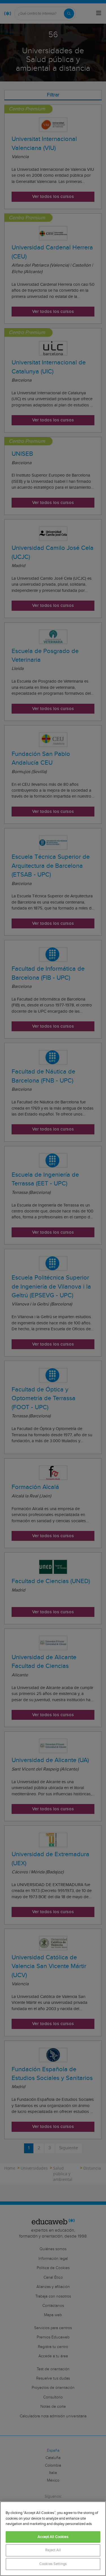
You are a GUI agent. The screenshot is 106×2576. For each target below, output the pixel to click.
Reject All (53, 2550)
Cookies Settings (53, 2564)
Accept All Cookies (53, 2537)
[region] (53, 2539)
